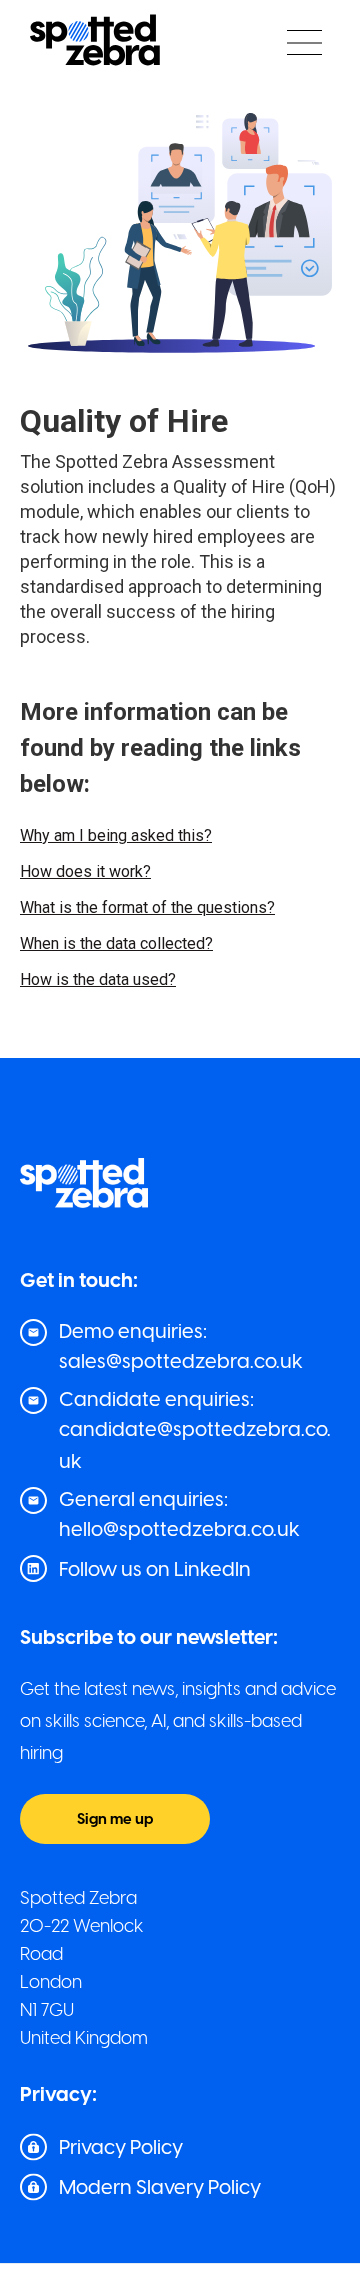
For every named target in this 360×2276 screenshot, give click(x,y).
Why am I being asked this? (116, 835)
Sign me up (115, 1819)
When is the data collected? (116, 943)
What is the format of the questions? (147, 907)
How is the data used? (98, 979)
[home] (90, 42)
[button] (304, 42)
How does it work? (85, 871)
